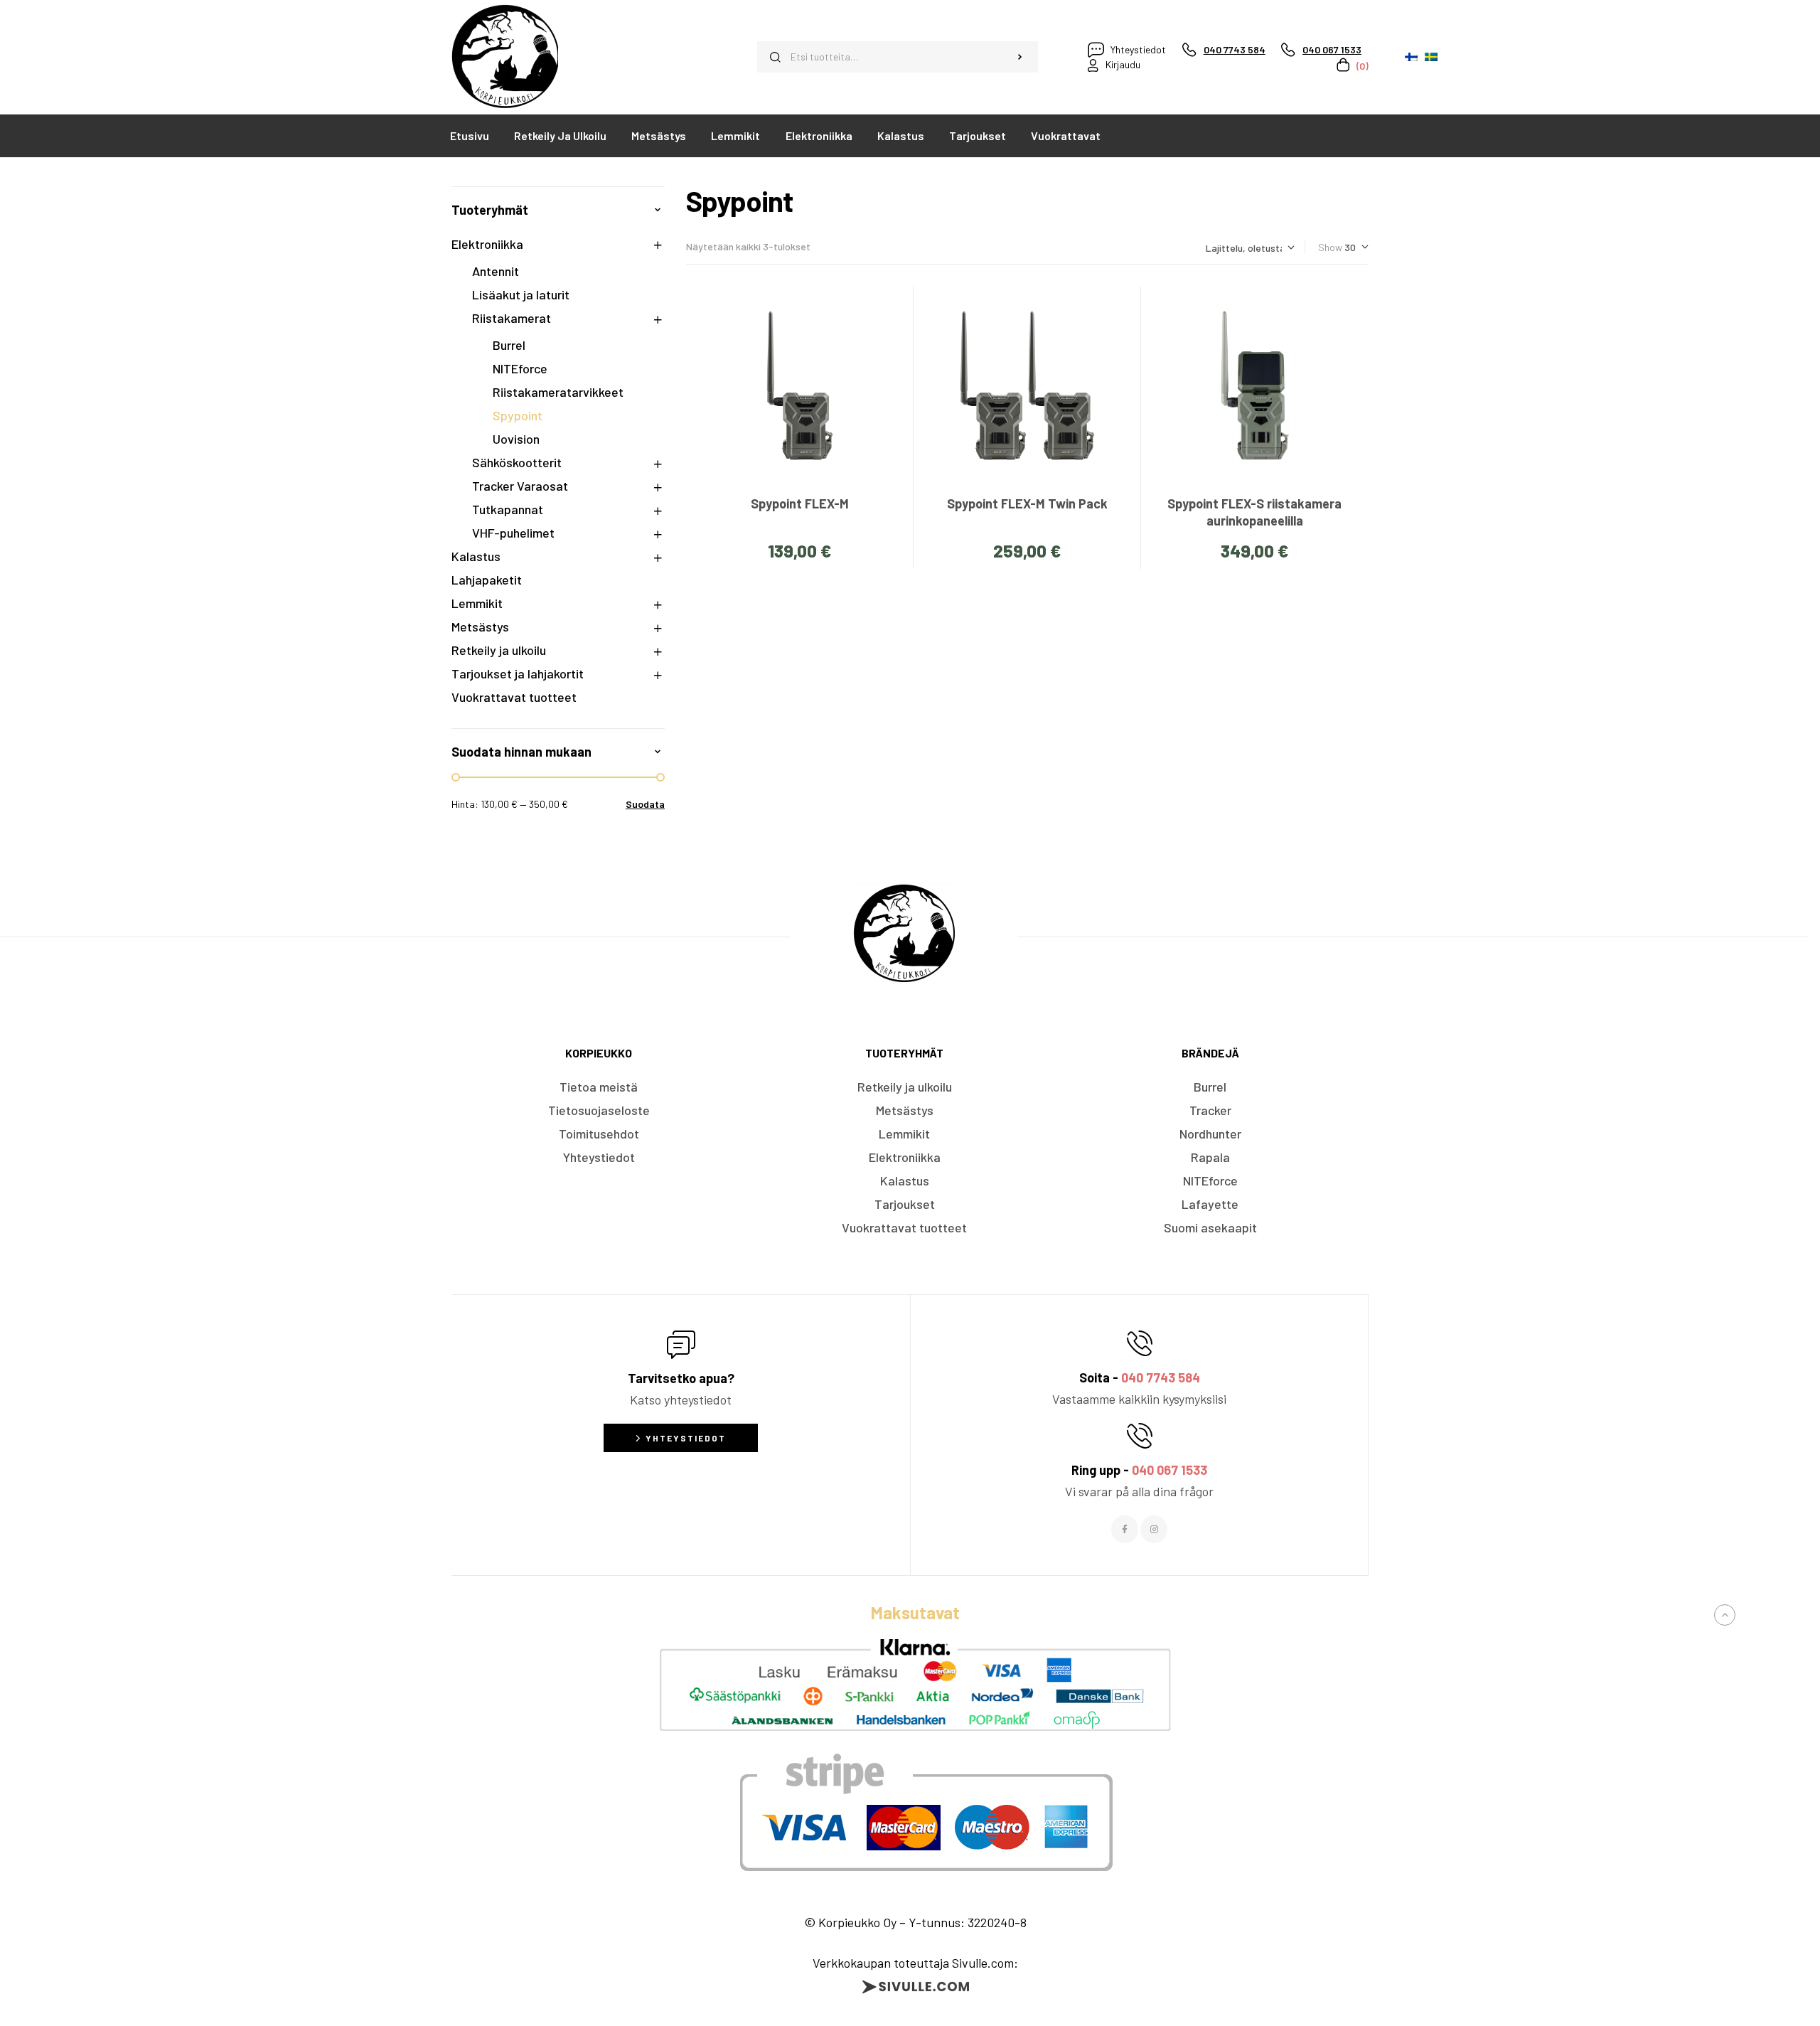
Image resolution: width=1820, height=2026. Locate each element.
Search (1020, 57)
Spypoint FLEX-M (800, 503)
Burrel (509, 345)
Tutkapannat (508, 509)
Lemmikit (477, 603)
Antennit (496, 271)
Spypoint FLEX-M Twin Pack (1027, 503)
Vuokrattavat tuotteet (514, 697)
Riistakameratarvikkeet (558, 392)
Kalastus (476, 556)
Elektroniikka (487, 244)
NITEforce (520, 368)
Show (1330, 247)
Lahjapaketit (487, 580)
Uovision (516, 439)
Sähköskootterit (517, 462)
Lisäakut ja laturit (521, 294)
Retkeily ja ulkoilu (499, 650)
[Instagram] (1154, 1529)
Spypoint (518, 415)
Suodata (645, 804)
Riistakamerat (512, 318)
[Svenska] (1431, 57)
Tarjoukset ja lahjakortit (518, 673)
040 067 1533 (1169, 1470)
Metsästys (480, 627)
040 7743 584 (1161, 1377)
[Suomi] (1411, 57)
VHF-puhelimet (513, 533)
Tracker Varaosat (520, 486)
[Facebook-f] (1125, 1529)
